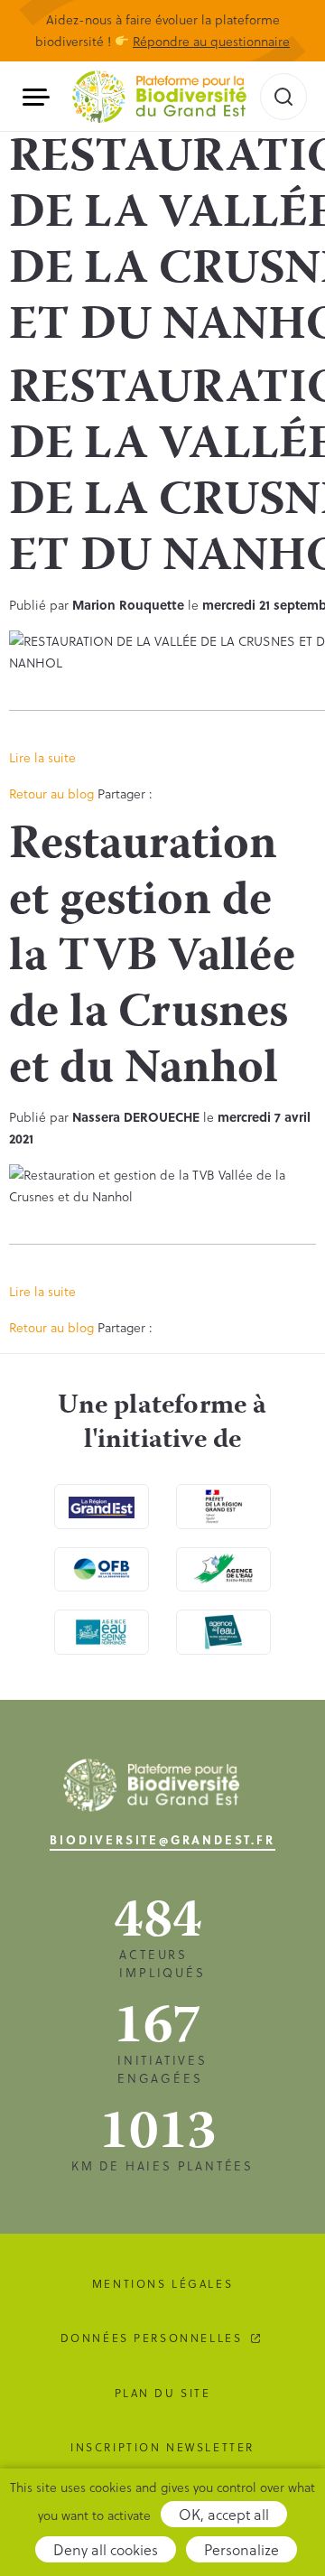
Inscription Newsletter (162, 2447)
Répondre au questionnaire (211, 41)
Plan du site (163, 2393)
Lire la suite (42, 757)
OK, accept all (224, 2514)
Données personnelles (152, 2338)
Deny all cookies (106, 2549)
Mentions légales (162, 2283)
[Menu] (43, 97)
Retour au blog (51, 793)
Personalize (241, 2549)
